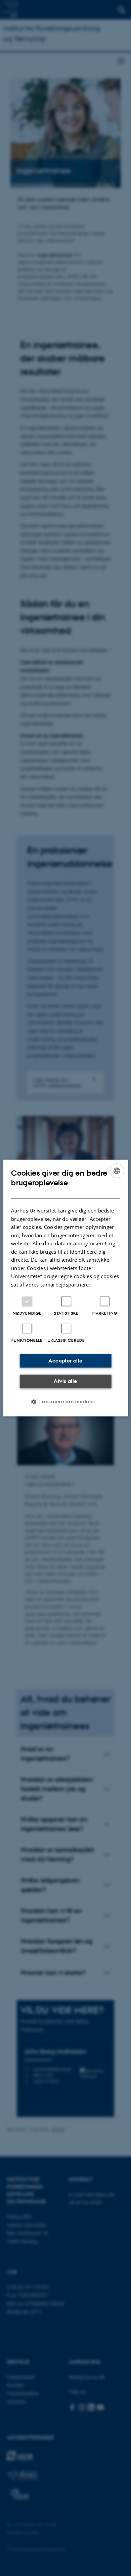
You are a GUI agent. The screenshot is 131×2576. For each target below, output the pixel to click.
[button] (65, 1402)
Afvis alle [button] (65, 1381)
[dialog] (66, 1288)
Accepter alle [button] (65, 1361)
